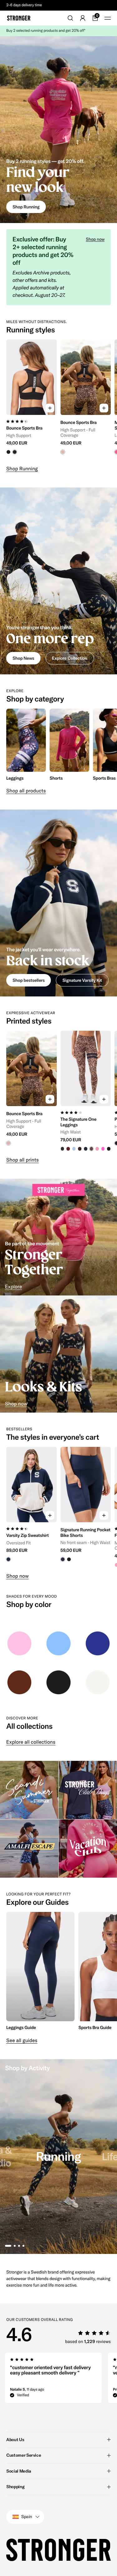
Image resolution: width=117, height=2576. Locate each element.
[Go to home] (19, 18)
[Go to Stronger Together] (58, 1237)
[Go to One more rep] (58, 581)
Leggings (15, 778)
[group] (32, 400)
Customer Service (24, 2455)
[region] (58, 400)
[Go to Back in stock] (58, 903)
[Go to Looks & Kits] (58, 1354)
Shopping (15, 2487)
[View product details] (32, 435)
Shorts (56, 778)
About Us (15, 2440)
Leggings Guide (21, 2027)
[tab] (8, 2246)
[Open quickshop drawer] (50, 408)
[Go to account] (83, 18)
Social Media (19, 2471)
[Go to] (19, 1643)
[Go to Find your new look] (58, 130)
